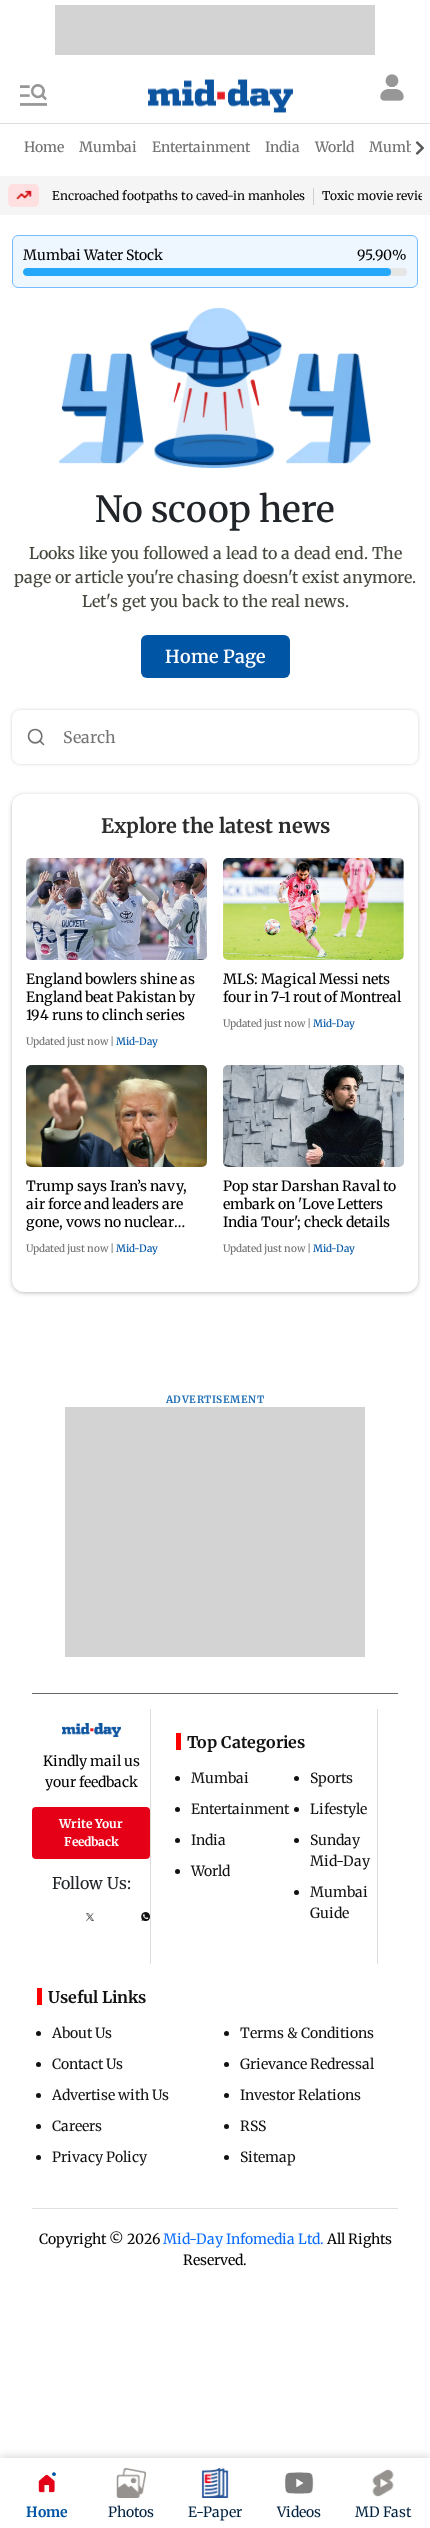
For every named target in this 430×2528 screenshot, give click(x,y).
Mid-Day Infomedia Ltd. (243, 2239)
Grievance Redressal (307, 2064)
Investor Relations (300, 2095)
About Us (82, 2033)
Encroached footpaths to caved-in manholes (178, 195)
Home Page (215, 656)
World (210, 1871)
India (208, 1840)
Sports (331, 1778)
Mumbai (220, 1778)
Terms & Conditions (307, 2033)
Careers (77, 2126)
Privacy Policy (99, 2157)
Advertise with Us (110, 2095)
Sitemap (268, 2157)
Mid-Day (137, 1041)
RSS (253, 2126)
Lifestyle (338, 1809)
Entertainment (240, 1809)
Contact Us (87, 2064)
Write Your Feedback (91, 1832)
